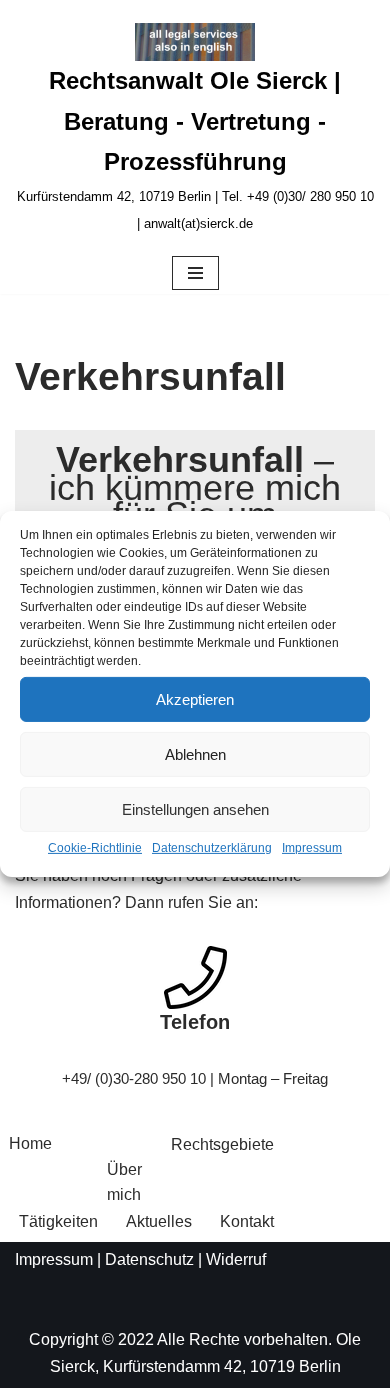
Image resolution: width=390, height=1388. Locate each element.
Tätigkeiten (58, 1221)
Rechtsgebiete (222, 1144)
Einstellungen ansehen (195, 808)
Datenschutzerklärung (212, 848)
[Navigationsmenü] (195, 273)
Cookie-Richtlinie (95, 848)
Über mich (124, 1182)
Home (30, 1143)
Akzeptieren (195, 698)
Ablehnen (195, 753)
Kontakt (247, 1221)
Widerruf (236, 1259)
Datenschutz (149, 1259)
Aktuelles (159, 1221)
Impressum (312, 848)
